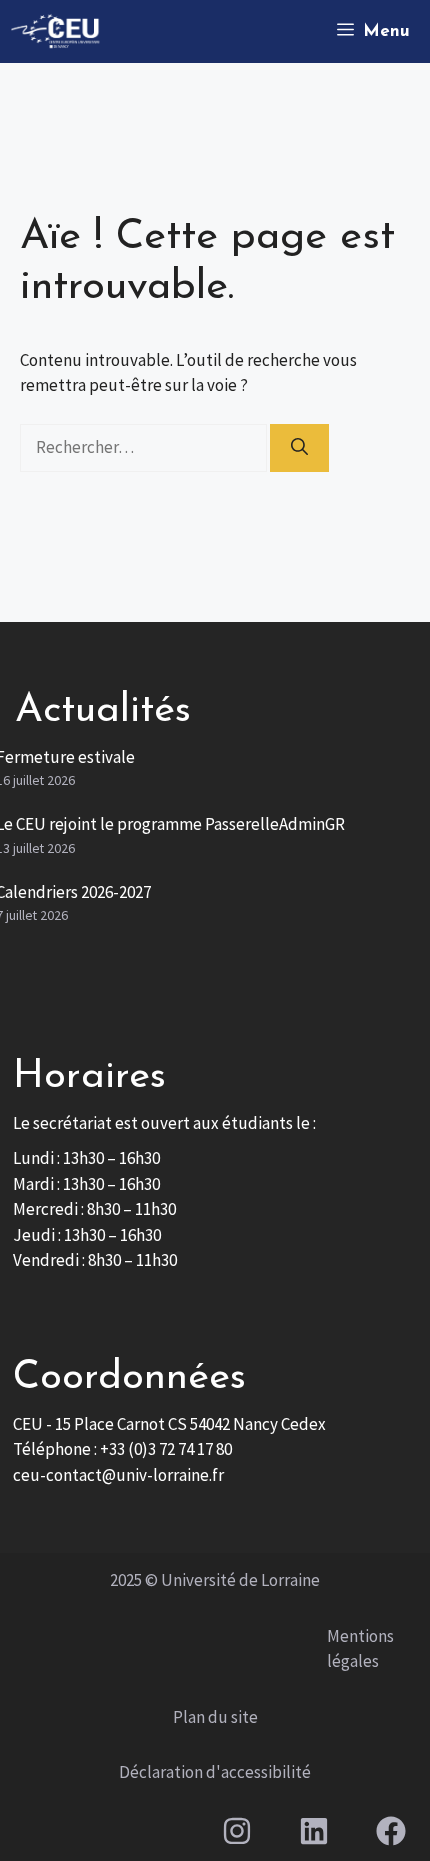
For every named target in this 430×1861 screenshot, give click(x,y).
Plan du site (215, 1717)
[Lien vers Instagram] (237, 1831)
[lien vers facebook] (392, 1831)
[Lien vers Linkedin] (314, 1831)
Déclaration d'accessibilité (215, 1772)
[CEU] (56, 31)
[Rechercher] (299, 448)
